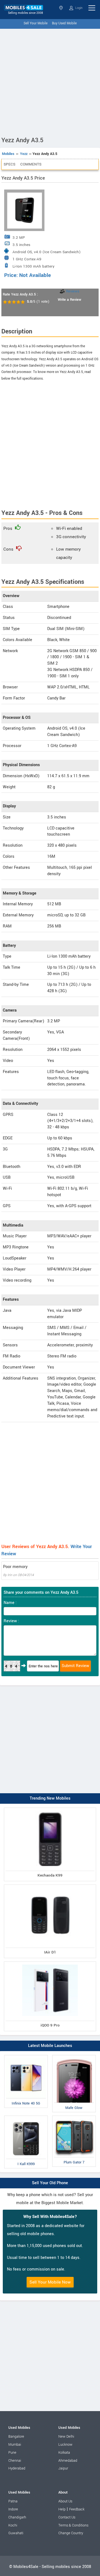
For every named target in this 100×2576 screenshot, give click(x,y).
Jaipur (63, 2468)
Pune (12, 2453)
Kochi (13, 2525)
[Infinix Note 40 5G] (26, 2056)
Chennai (15, 2461)
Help (62, 2509)
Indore (13, 2509)
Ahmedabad (68, 2461)
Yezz (24, 154)
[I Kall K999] (26, 2117)
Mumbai (15, 2445)
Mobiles (8, 154)
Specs (9, 164)
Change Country (71, 2533)
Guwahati (16, 2533)
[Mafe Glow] (74, 2056)
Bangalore (16, 2437)
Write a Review (69, 300)
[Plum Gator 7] (74, 2117)
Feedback (77, 2509)
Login (78, 8)
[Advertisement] (50, 81)
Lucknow (65, 2445)
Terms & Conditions (73, 2525)
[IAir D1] (50, 1886)
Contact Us (67, 2517)
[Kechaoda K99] (50, 1809)
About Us (65, 2501)
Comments (31, 164)
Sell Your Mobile (36, 23)
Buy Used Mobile (64, 23)
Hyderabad (17, 2468)
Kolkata (64, 2453)
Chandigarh (17, 2517)
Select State (62, 8)
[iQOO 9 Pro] (50, 1963)
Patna (13, 2501)
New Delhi (66, 2437)
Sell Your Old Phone (50, 2183)
